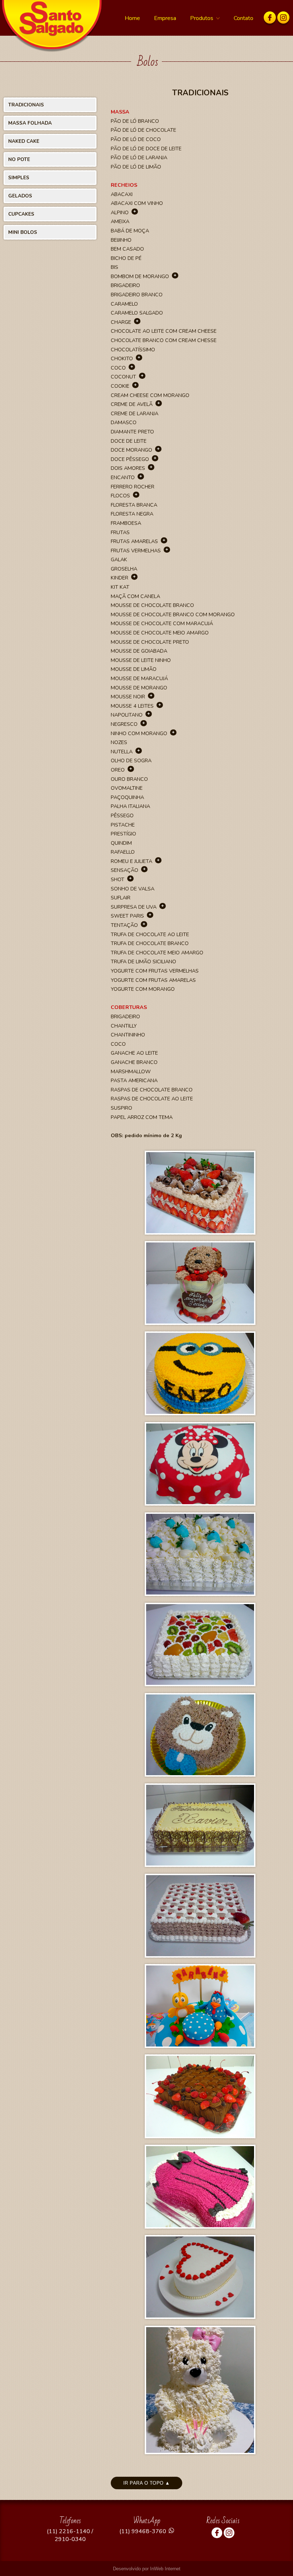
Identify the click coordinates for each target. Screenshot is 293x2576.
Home (132, 18)
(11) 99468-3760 (143, 2531)
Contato (244, 18)
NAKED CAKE (24, 141)
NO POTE (19, 159)
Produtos (202, 18)
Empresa (165, 18)
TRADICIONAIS (26, 105)
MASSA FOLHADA (30, 123)
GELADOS (20, 196)
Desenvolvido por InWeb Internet (147, 2569)
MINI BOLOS (23, 232)
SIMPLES (19, 178)
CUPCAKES (21, 214)
